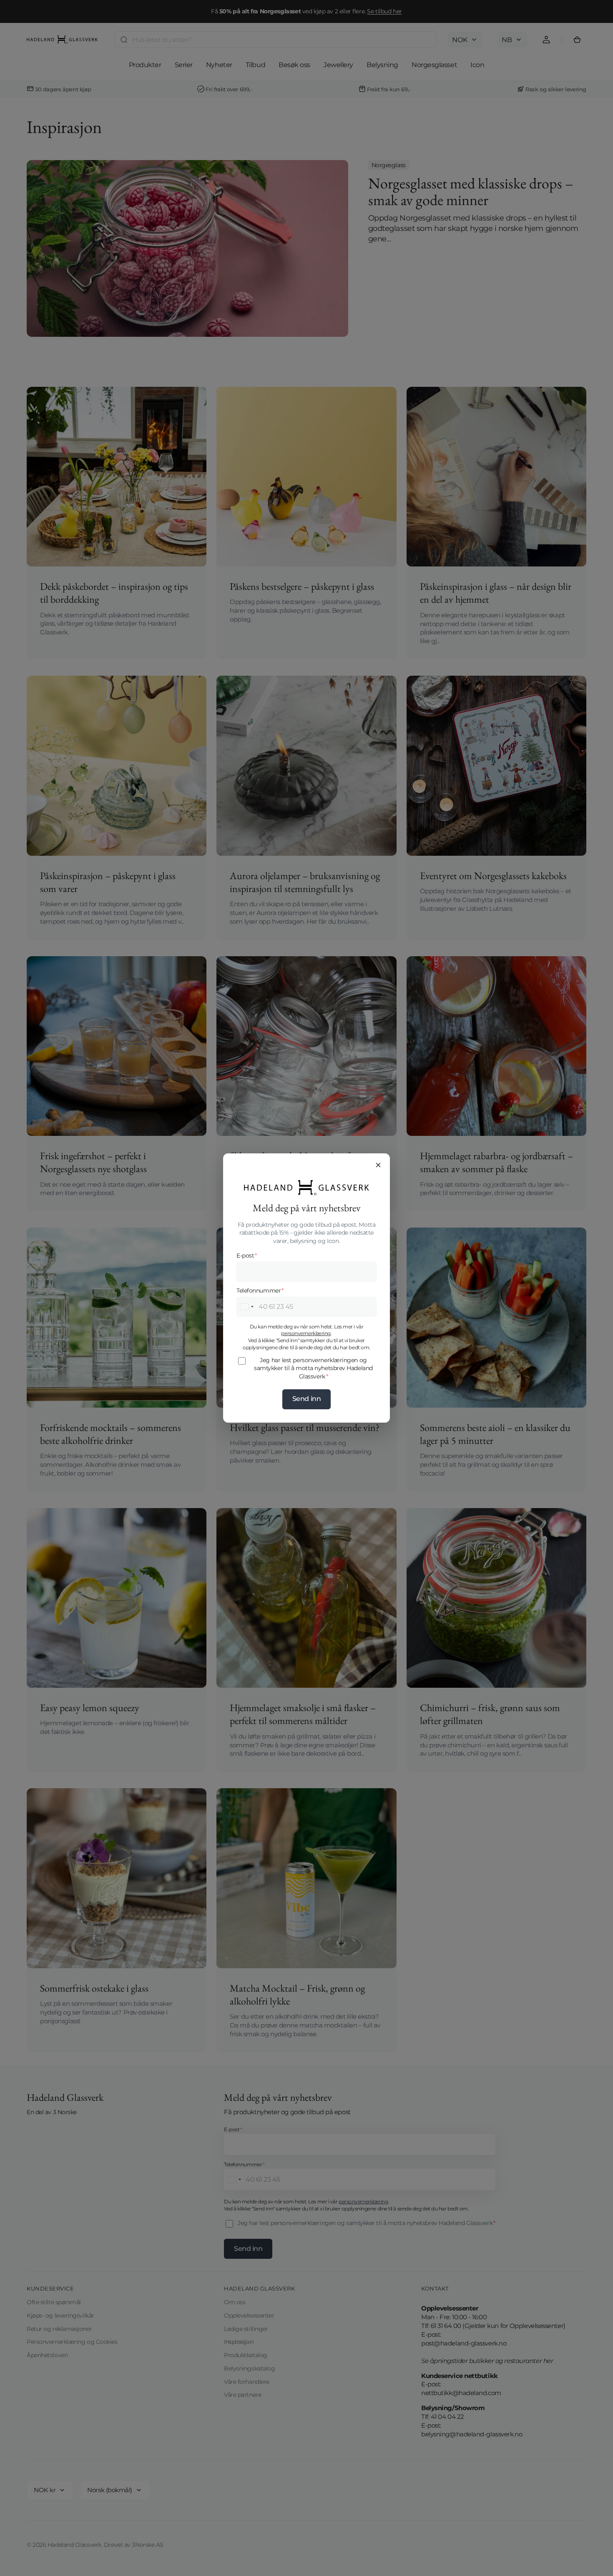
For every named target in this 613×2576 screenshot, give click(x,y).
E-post (247, 1255)
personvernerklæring (306, 1333)
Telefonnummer (260, 1291)
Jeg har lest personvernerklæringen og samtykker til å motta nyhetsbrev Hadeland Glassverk (313, 1368)
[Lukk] (378, 1165)
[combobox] (246, 1307)
